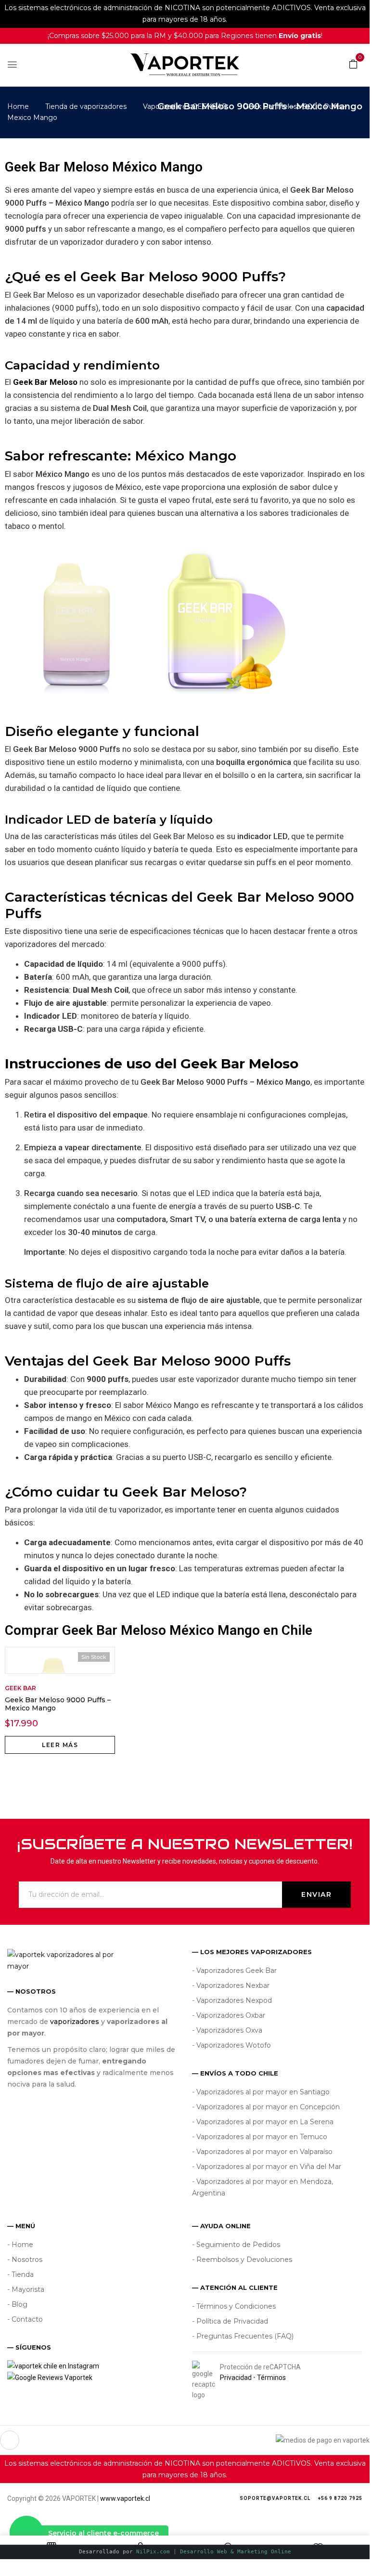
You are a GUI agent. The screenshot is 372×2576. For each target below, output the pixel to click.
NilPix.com (214, 2552)
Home (18, 106)
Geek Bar (20, 1688)
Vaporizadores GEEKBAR (185, 106)
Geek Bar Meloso (45, 382)
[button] (353, 64)
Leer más (60, 1745)
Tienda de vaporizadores (86, 106)
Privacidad (236, 2378)
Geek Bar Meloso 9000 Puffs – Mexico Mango (58, 1704)
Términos (271, 2378)
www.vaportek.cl (125, 2498)
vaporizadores (75, 2022)
